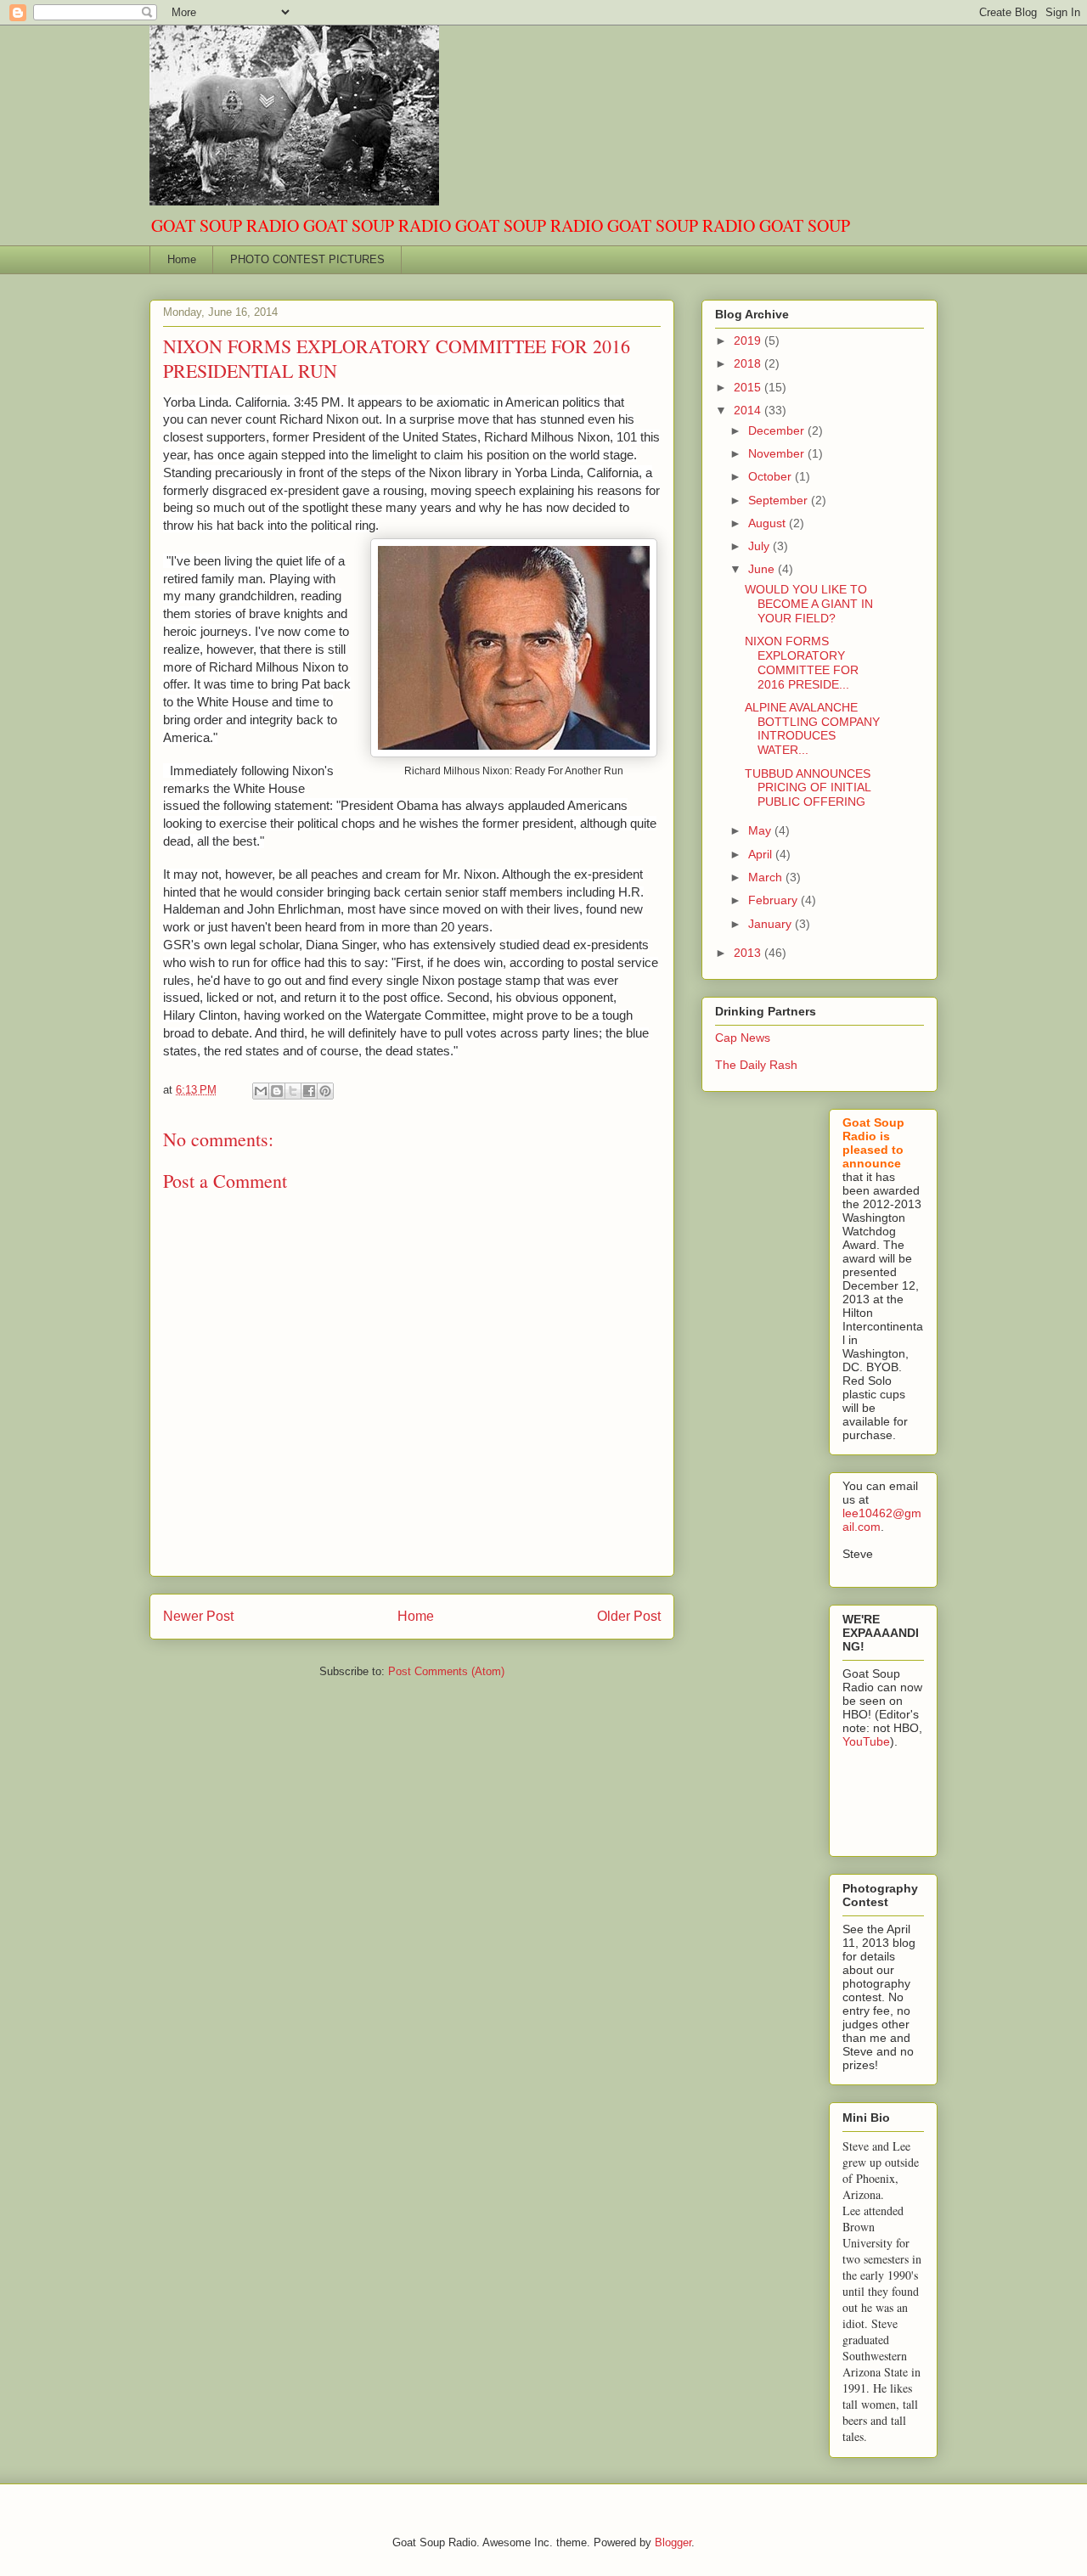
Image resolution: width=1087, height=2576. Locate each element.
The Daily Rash (756, 1065)
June (763, 569)
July (760, 546)
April (762, 854)
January (772, 924)
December (778, 430)
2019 (749, 340)
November (778, 453)
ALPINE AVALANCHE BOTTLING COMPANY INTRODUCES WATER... (812, 728)
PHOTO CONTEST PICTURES (307, 259)
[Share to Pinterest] (325, 1091)
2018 (749, 363)
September (780, 500)
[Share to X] (293, 1091)
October (772, 476)
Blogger (673, 2542)
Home (182, 259)
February (774, 900)
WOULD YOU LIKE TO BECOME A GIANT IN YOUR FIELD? (809, 604)
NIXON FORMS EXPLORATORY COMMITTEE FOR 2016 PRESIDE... (802, 662)
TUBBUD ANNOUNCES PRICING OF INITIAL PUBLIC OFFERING (808, 788)
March (767, 877)
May (761, 830)
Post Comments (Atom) (446, 1671)
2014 (749, 410)
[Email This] (261, 1091)
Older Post (629, 1616)
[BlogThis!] (277, 1091)
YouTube (866, 1741)
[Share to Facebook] (309, 1091)
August (769, 523)
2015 (749, 387)
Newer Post (198, 1616)
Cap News (743, 1038)
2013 (749, 953)
